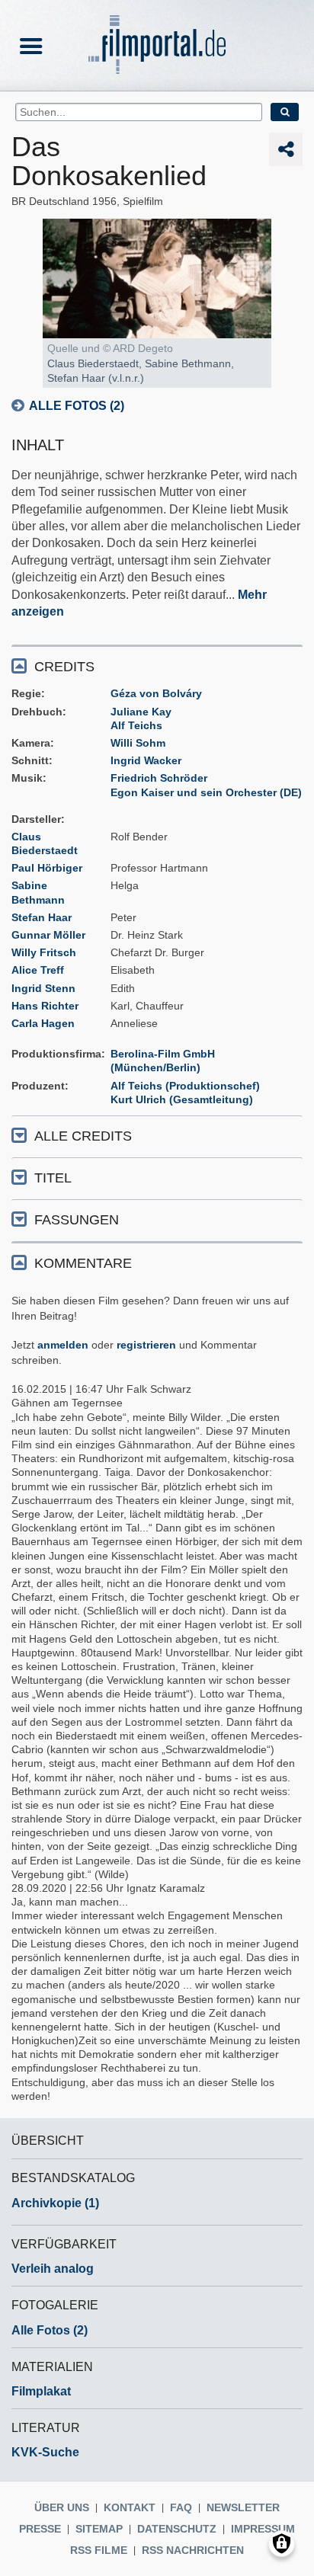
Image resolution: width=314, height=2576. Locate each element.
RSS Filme (99, 2550)
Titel (53, 1178)
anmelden (63, 1345)
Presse (40, 2529)
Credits (64, 667)
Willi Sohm (138, 743)
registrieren (146, 1345)
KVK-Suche (45, 2452)
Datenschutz (177, 2529)
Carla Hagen (43, 1023)
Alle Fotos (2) (77, 406)
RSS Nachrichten (193, 2550)
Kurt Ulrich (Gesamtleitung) (182, 1099)
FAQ (181, 2507)
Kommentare (83, 1263)
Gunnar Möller (48, 935)
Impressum (263, 2529)
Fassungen (77, 1220)
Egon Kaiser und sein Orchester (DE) (206, 792)
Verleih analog (53, 2269)
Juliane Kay (141, 712)
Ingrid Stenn (43, 988)
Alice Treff (38, 970)
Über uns (62, 2507)
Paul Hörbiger (47, 868)
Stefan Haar (42, 917)
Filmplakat (41, 2391)
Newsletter (243, 2507)
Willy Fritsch (44, 952)
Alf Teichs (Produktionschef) (185, 1086)
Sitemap (99, 2529)
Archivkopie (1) (55, 2203)
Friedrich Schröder (159, 778)
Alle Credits (83, 1136)
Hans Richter (45, 1006)
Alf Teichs (136, 725)
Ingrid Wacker (146, 760)
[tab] (157, 666)
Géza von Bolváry (156, 693)
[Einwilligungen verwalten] (282, 2544)
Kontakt (130, 2507)
